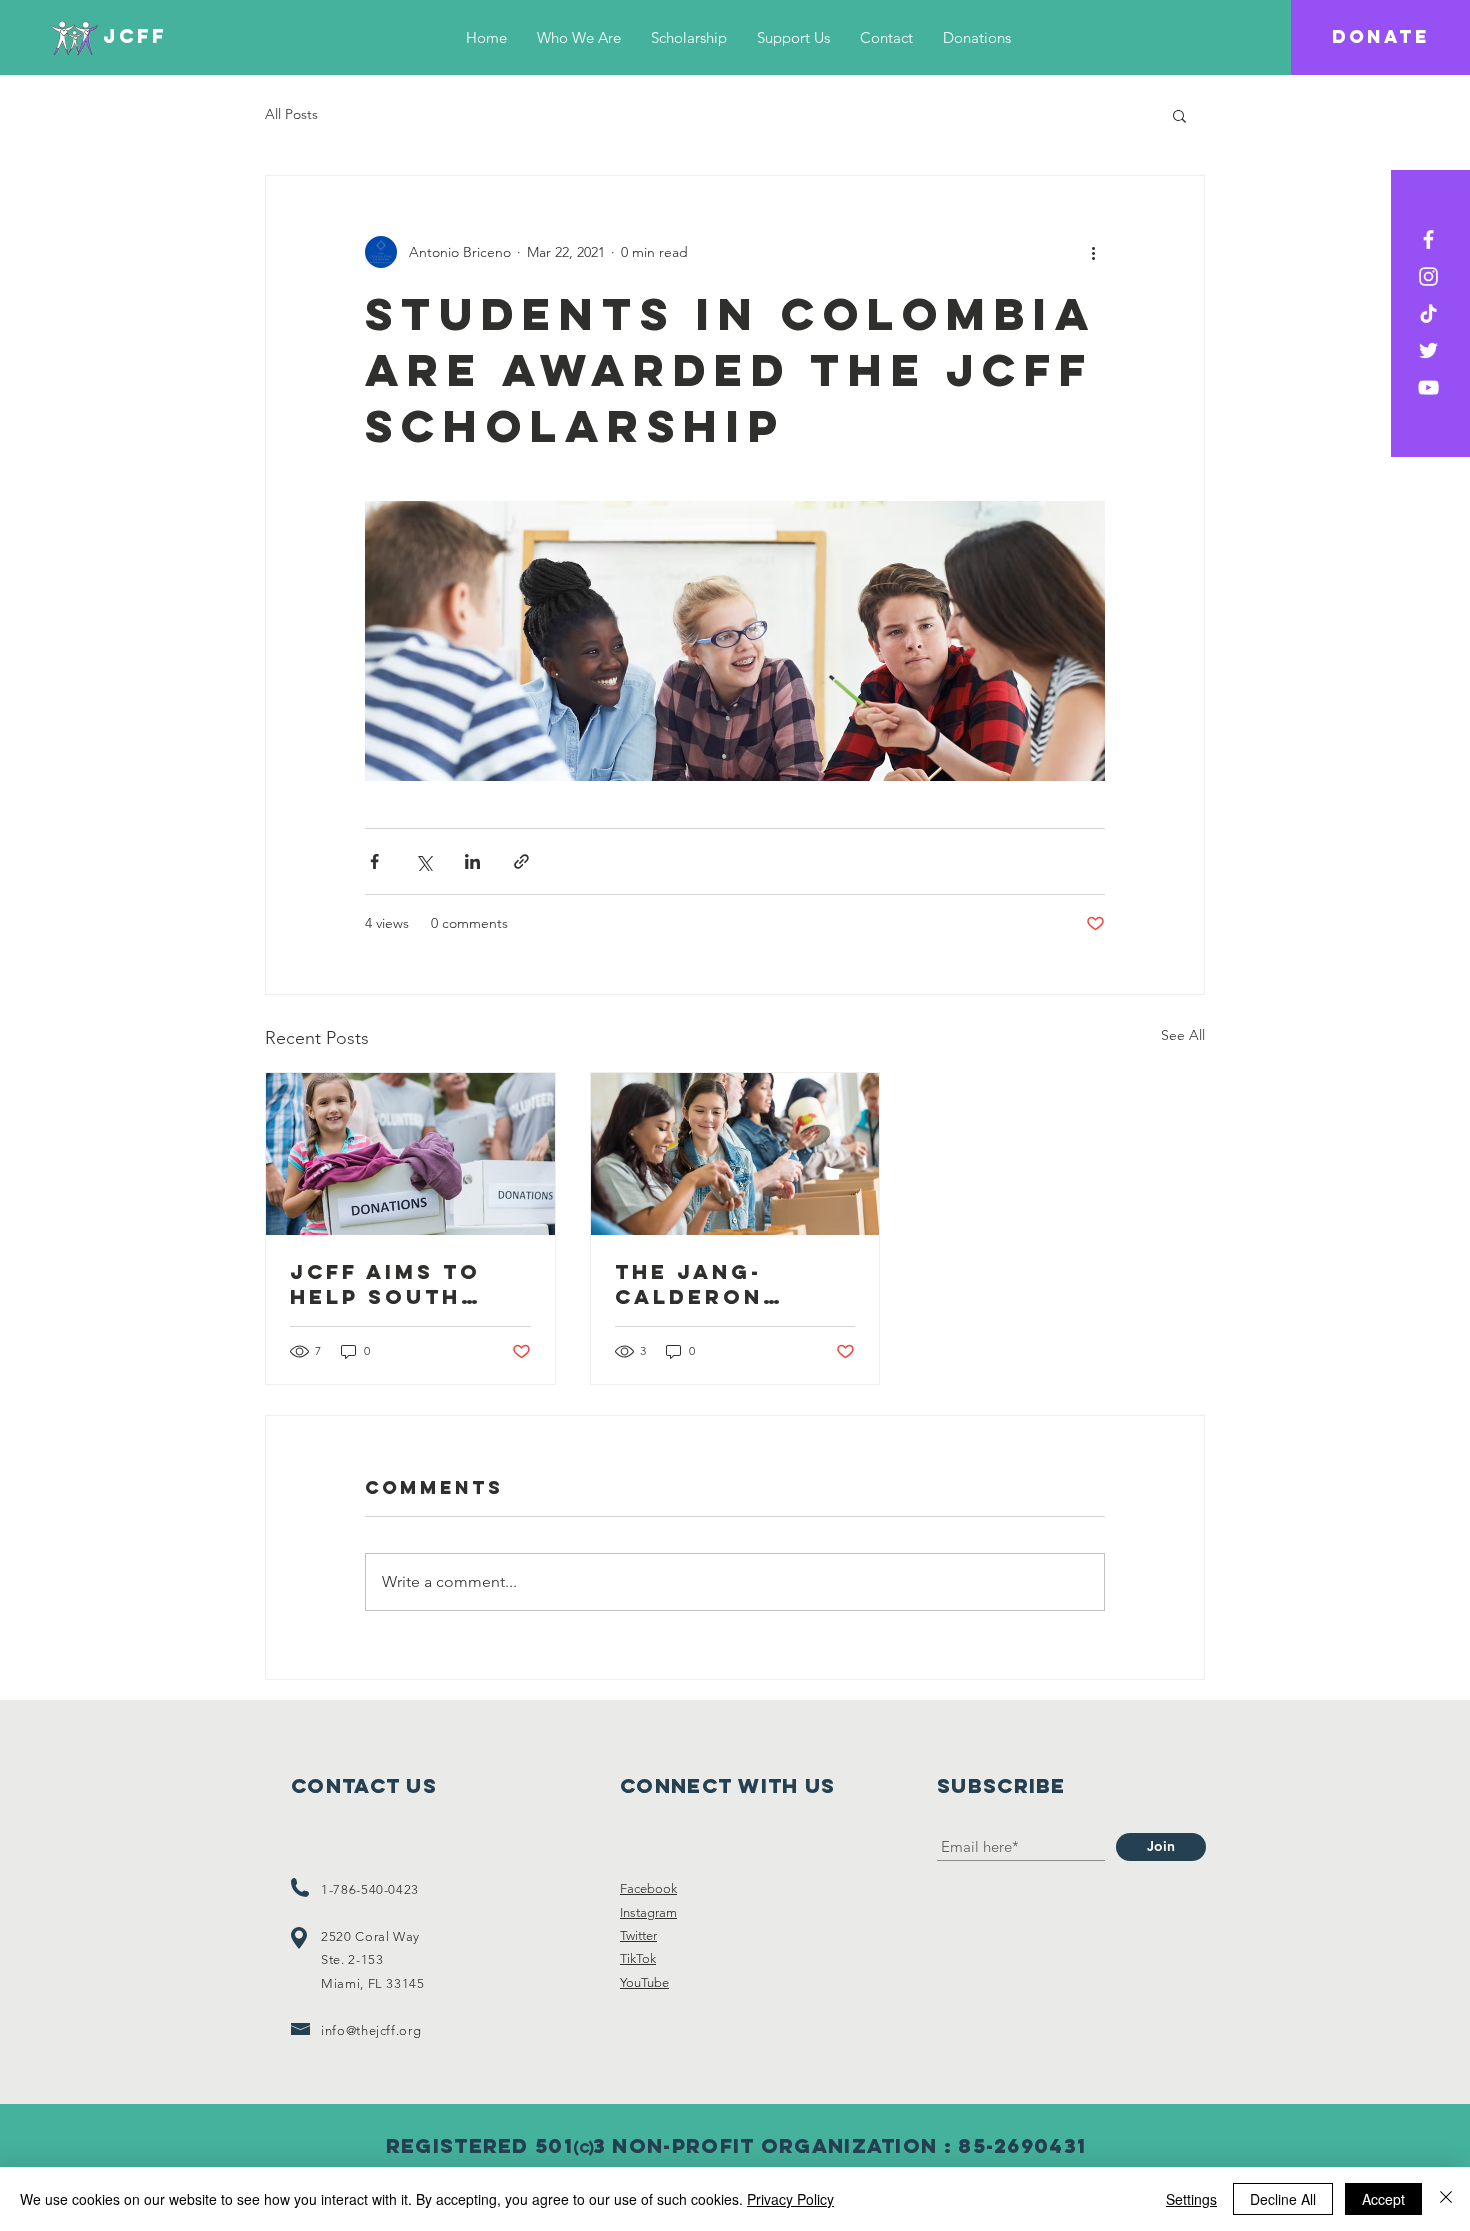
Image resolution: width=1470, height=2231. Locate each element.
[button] (1179, 115)
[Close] (1446, 2199)
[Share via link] (521, 861)
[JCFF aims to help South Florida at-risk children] (410, 1154)
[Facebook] (1428, 239)
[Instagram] (1428, 276)
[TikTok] (1428, 313)
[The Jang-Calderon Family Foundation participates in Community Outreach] (735, 1154)
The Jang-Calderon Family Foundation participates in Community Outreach (729, 1284)
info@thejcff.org (371, 2030)
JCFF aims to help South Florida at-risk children (405, 1284)
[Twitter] (1428, 350)
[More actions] (1093, 252)
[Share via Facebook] (374, 861)
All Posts (291, 114)
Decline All (1283, 2199)
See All (1183, 1035)
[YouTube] (1428, 387)
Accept (1383, 2199)
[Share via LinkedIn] (472, 861)
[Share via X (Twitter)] (423, 861)
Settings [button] (1191, 2199)
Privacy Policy (790, 2199)
